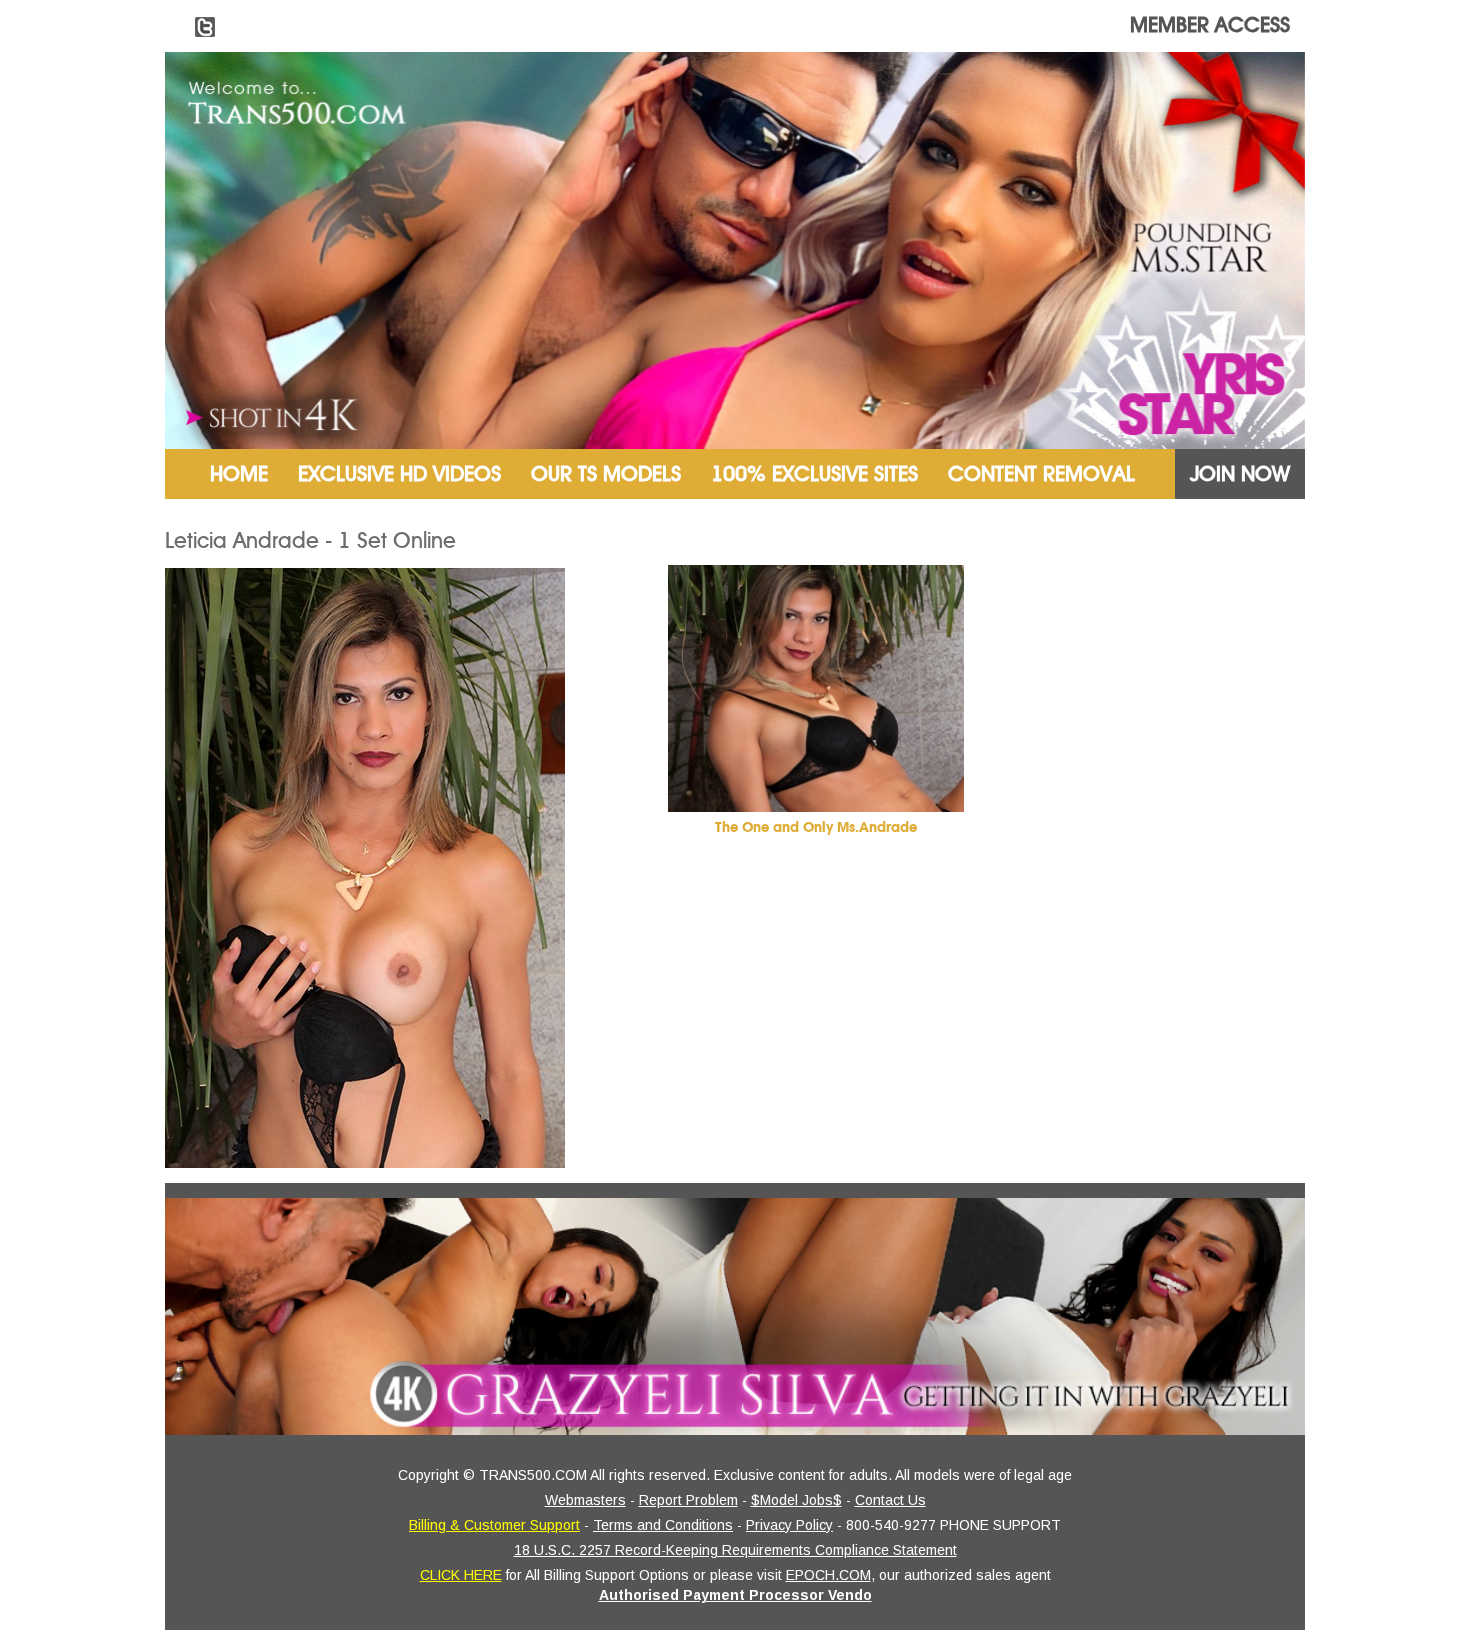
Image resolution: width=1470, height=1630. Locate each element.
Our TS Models (606, 474)
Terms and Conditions (663, 1525)
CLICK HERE (461, 1575)
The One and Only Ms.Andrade (816, 827)
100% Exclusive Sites (814, 474)
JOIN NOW (1240, 474)
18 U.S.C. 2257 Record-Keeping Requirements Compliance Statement (735, 1550)
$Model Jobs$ (796, 1500)
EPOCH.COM (828, 1575)
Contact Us (890, 1500)
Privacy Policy (789, 1525)
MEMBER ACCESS (1210, 25)
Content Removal (1041, 474)
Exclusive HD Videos (399, 474)
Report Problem (688, 1500)
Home (239, 474)
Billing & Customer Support (494, 1525)
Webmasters (585, 1500)
